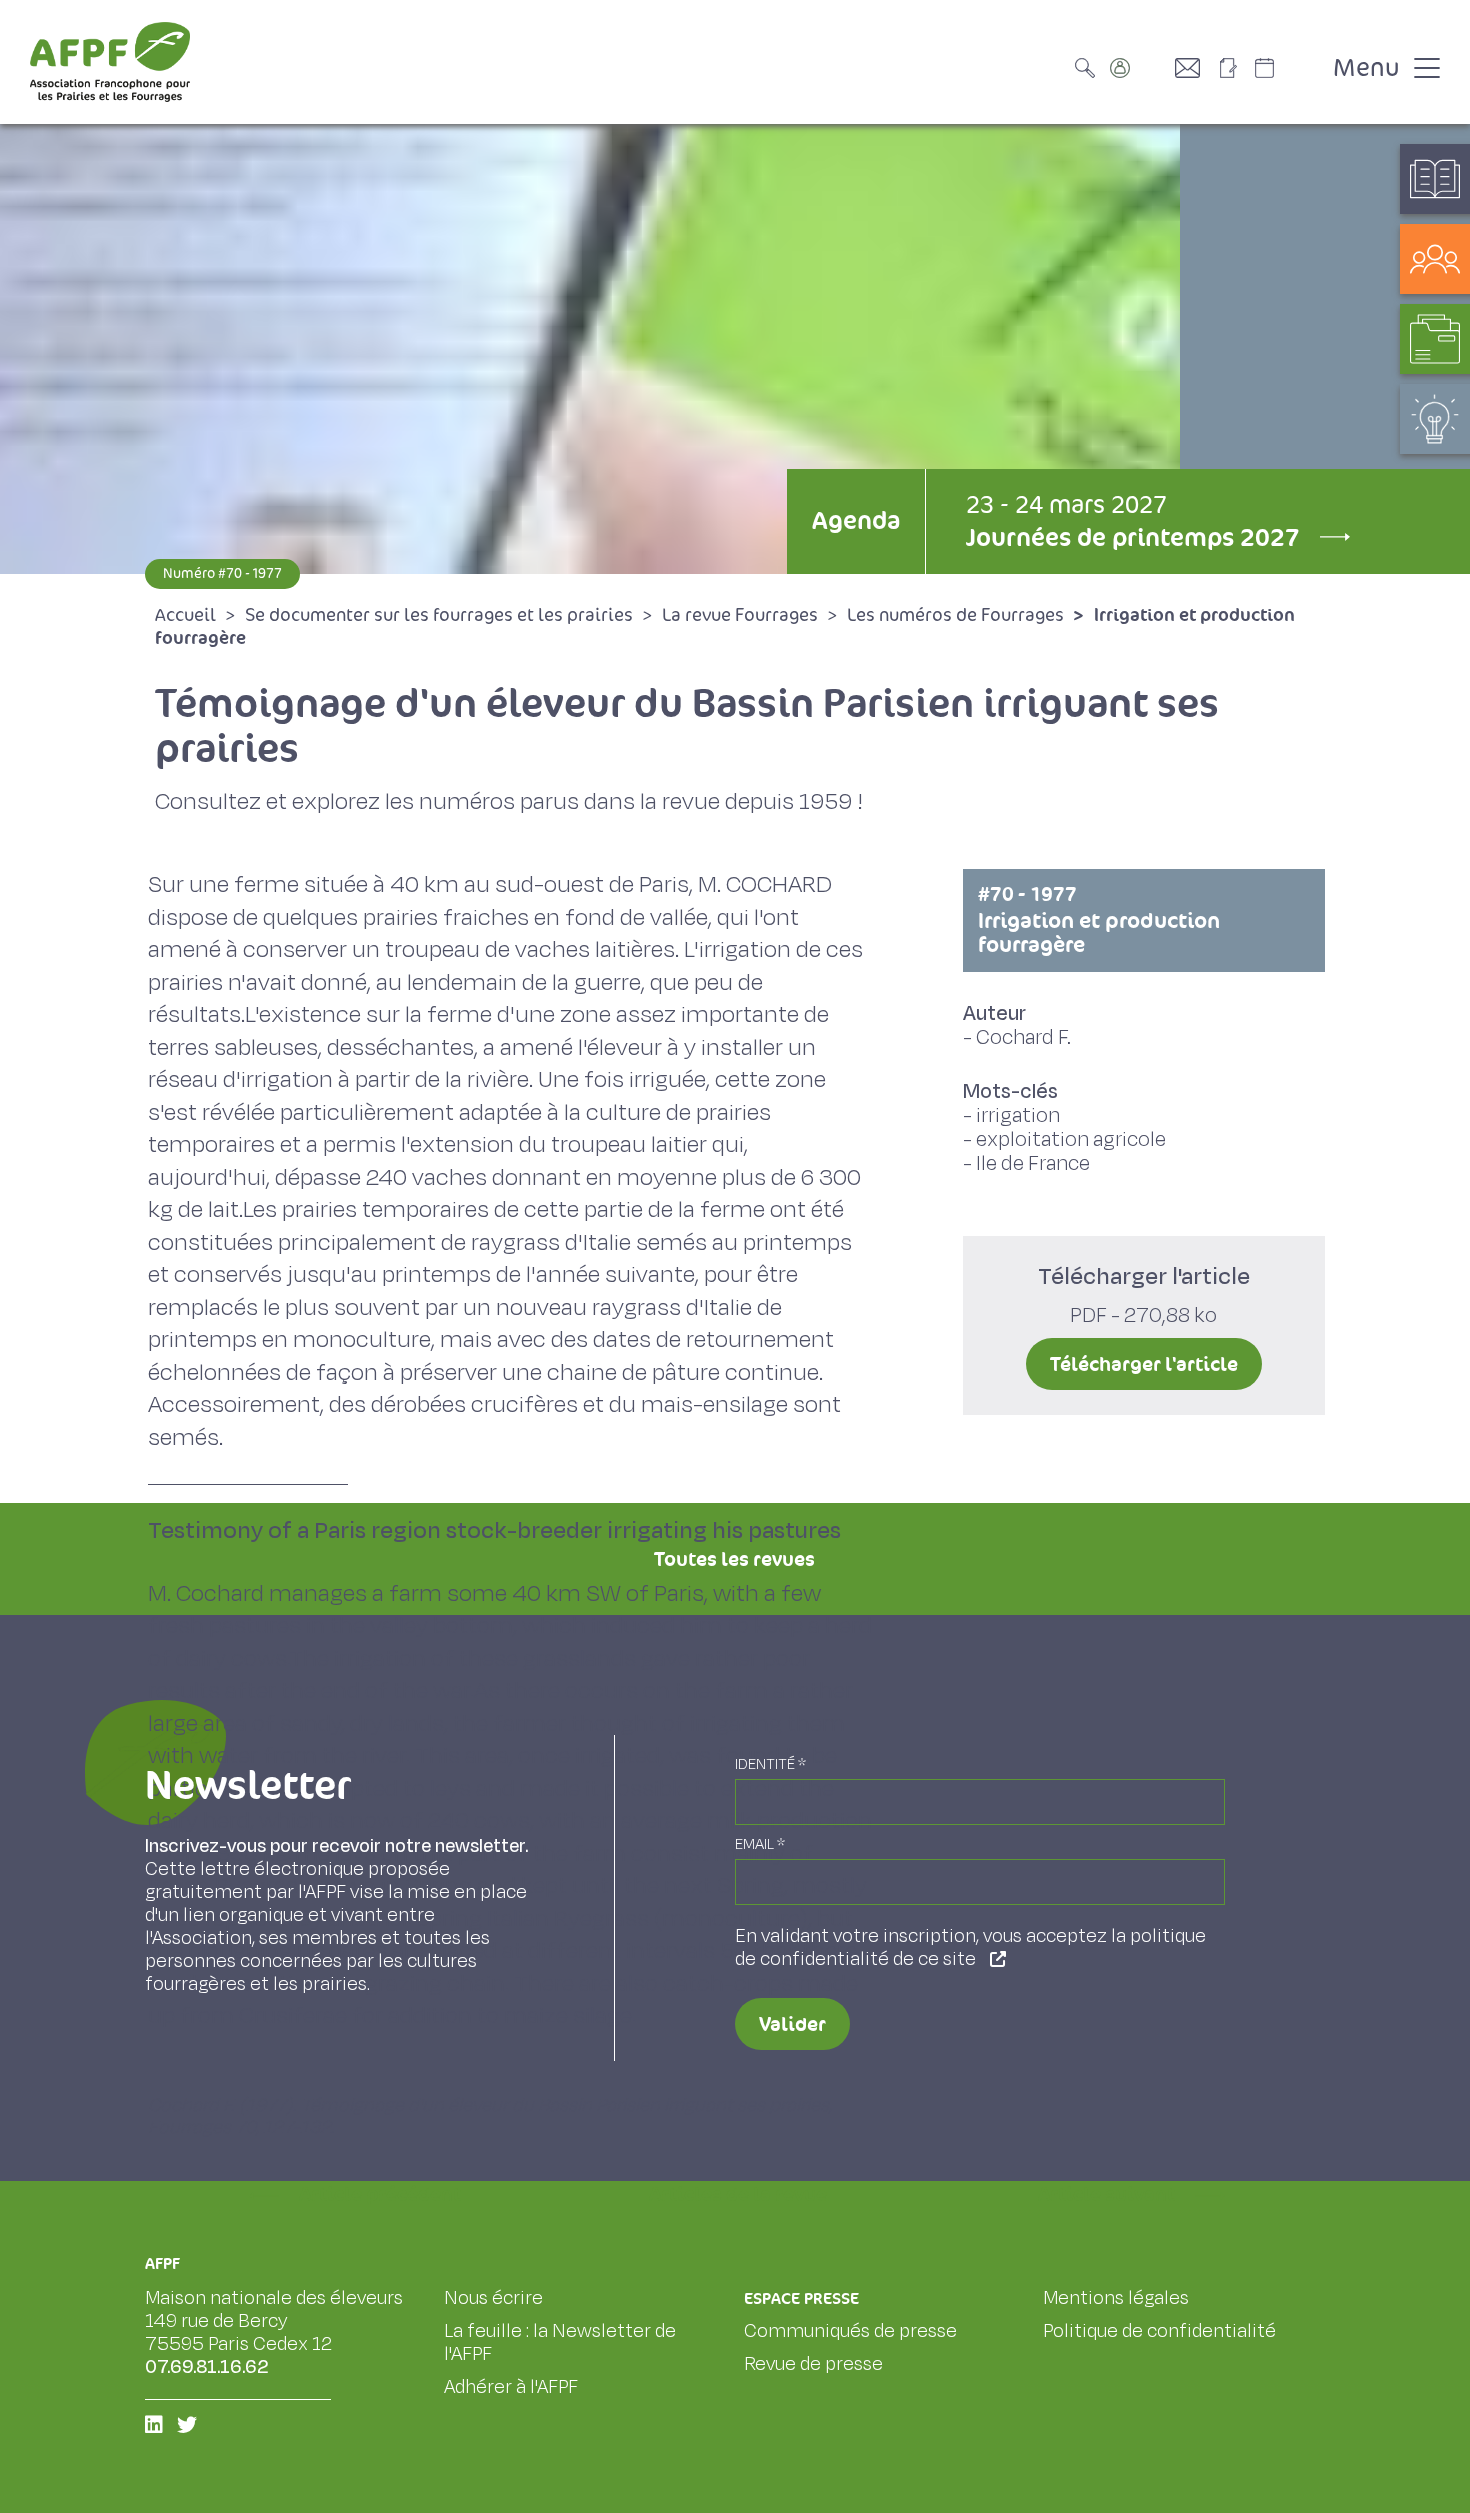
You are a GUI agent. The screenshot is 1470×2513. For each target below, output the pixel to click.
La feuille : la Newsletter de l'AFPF (560, 2342)
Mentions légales (1116, 2298)
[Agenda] (1285, 68)
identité (770, 1764)
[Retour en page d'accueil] (110, 62)
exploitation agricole (1071, 1139)
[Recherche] (1090, 68)
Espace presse (801, 2298)
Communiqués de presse (850, 2331)
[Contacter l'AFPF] (1195, 68)
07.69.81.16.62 (207, 2367)
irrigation (1018, 1115)
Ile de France (1033, 1163)
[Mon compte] (1140, 68)
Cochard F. (1023, 1037)
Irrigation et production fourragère (1099, 920)
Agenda (856, 520)
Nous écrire (493, 2298)
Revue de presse (813, 2364)
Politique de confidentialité (1159, 2331)
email (760, 1844)
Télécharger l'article (1144, 1364)
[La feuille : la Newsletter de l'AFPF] (1235, 68)
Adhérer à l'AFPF (511, 2387)
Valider (792, 2024)
